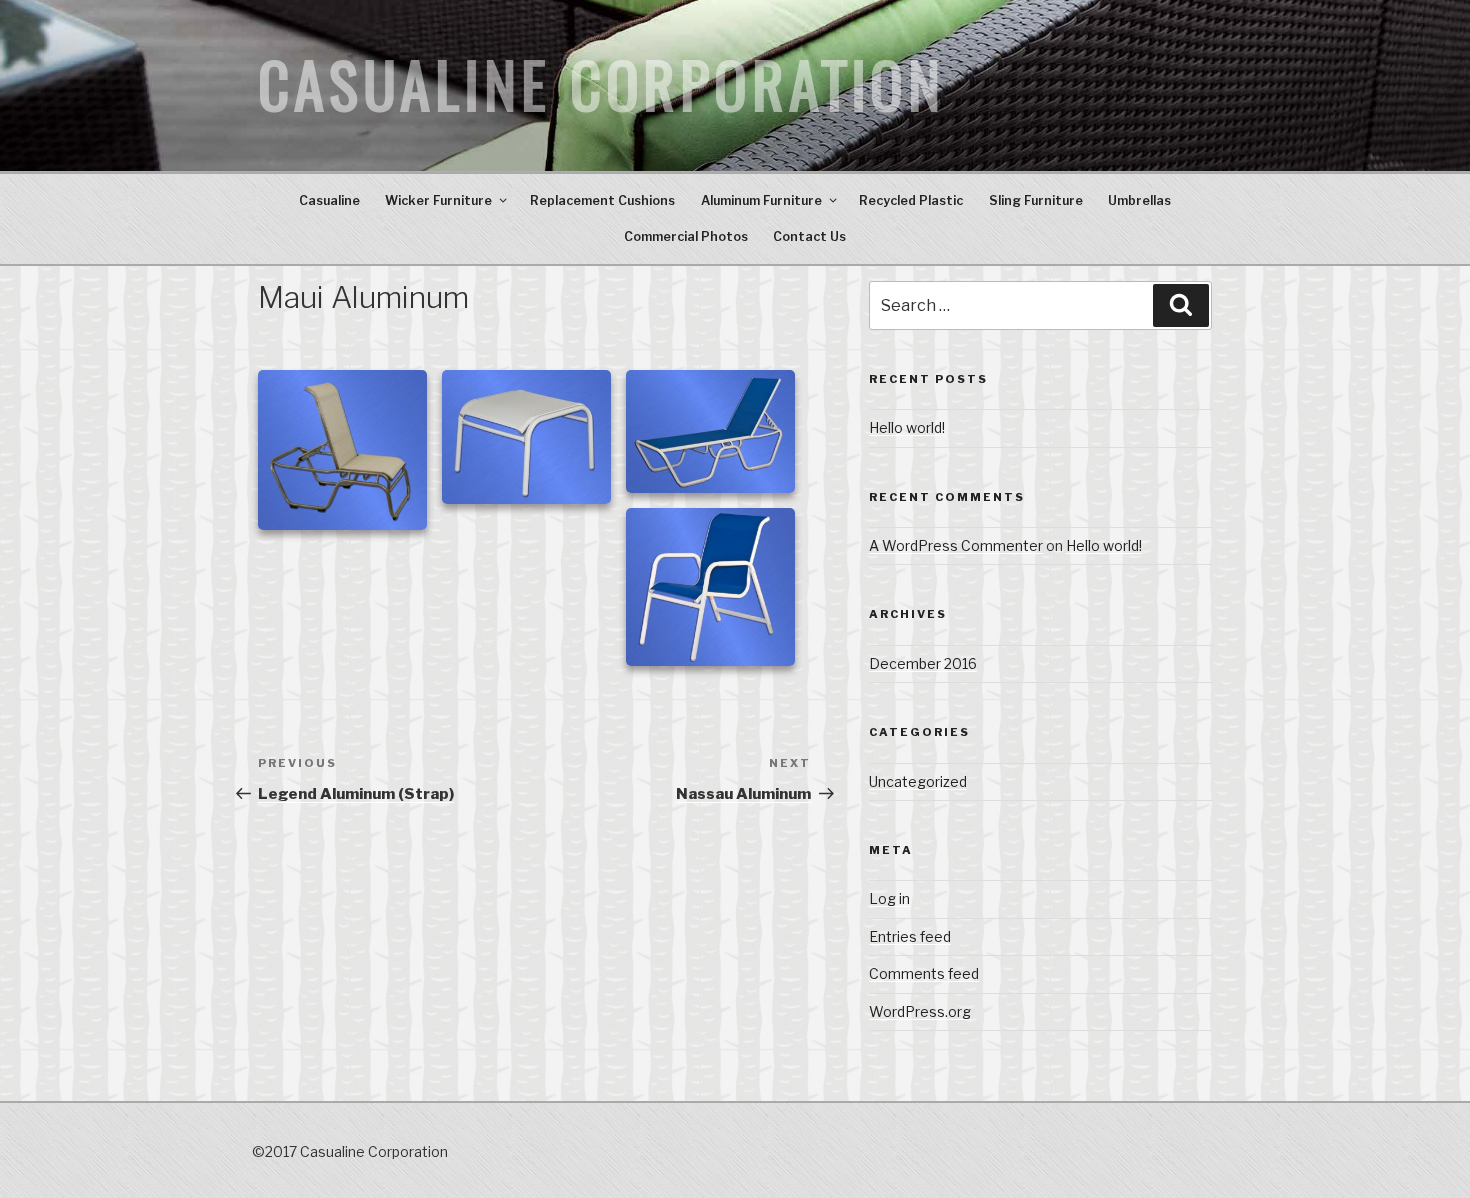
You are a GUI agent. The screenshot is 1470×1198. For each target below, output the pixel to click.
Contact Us (809, 236)
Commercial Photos (686, 236)
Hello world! (907, 427)
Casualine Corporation (601, 86)
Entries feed (910, 936)
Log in (889, 898)
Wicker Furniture (438, 200)
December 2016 (923, 663)
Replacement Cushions (602, 200)
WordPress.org (920, 1011)
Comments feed (924, 973)
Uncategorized (918, 781)
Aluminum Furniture (761, 200)
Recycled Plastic (911, 200)
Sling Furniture (1036, 200)
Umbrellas (1139, 200)
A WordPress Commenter (956, 545)
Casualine (329, 200)
